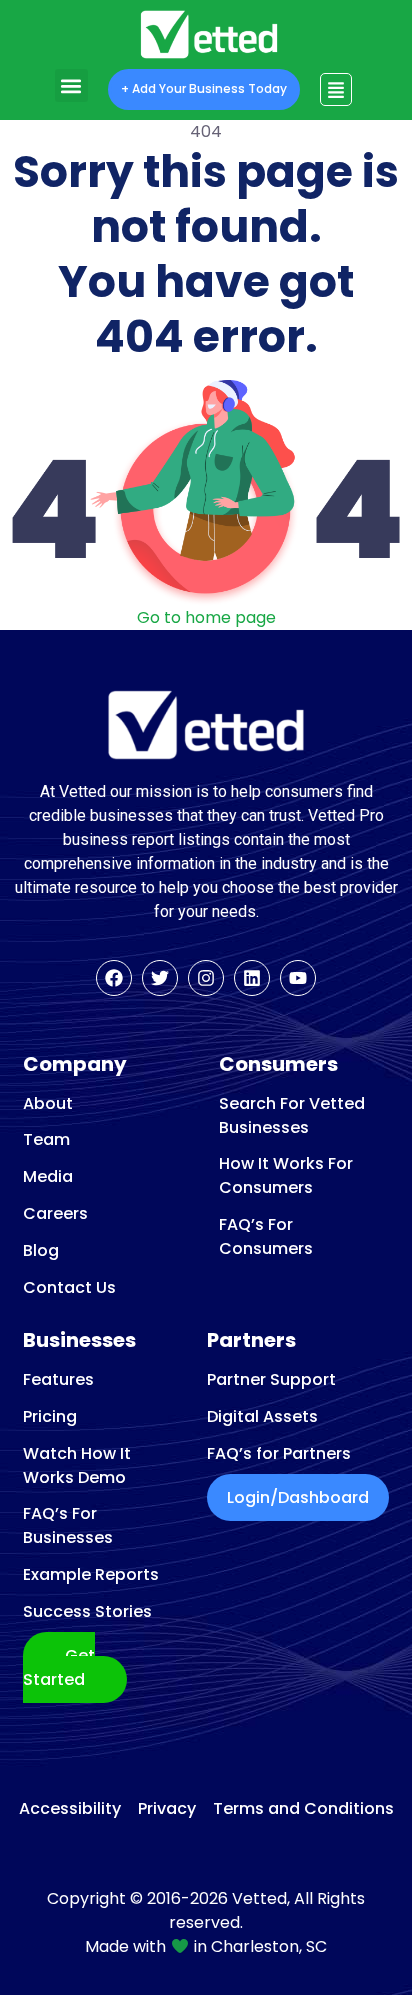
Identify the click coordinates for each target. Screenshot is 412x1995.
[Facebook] (114, 978)
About (48, 1103)
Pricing (50, 1416)
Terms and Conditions (303, 1809)
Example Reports (91, 1574)
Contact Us (69, 1287)
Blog (41, 1250)
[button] (71, 85)
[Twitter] (160, 978)
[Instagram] (206, 978)
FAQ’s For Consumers (266, 1236)
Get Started (59, 1667)
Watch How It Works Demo (77, 1465)
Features (58, 1379)
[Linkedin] (252, 978)
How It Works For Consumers (286, 1175)
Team (46, 1139)
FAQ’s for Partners (279, 1453)
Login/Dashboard (298, 1497)
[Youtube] (298, 978)
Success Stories (87, 1611)
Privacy (167, 1809)
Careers (55, 1213)
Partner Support (271, 1379)
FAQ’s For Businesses (68, 1525)
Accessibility (70, 1809)
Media (48, 1176)
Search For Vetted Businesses (292, 1115)
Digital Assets (262, 1416)
